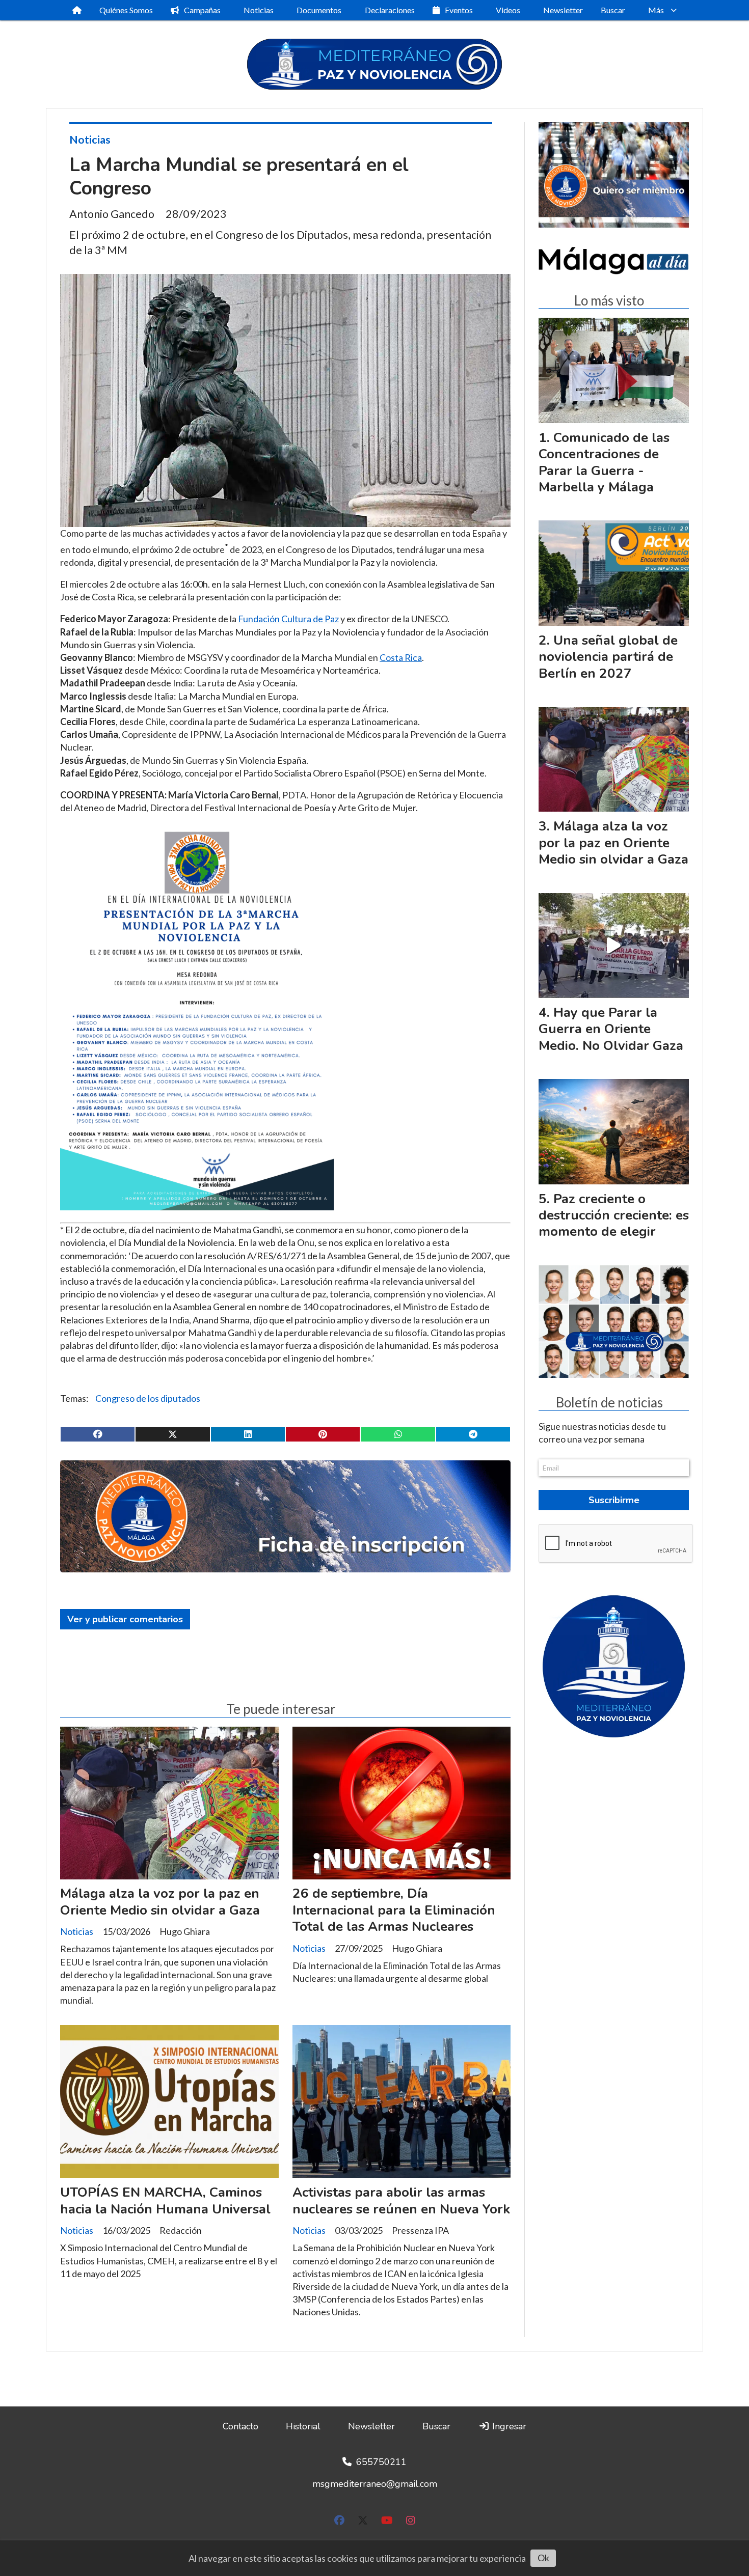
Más (656, 10)
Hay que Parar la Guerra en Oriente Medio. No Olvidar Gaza (611, 1029)
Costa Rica (401, 657)
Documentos (319, 10)
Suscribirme (614, 1500)
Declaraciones (390, 10)
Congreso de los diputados (148, 1398)
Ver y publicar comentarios (125, 1619)
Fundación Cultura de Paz (288, 619)
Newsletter (563, 10)
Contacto (240, 2426)
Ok (543, 2558)
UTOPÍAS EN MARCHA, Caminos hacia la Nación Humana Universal (165, 2200)
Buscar (613, 10)
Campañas (202, 10)
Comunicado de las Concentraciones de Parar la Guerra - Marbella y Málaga (604, 462)
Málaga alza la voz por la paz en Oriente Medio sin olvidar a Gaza (160, 1902)
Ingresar (508, 2426)
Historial (303, 2426)
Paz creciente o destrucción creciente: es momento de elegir (614, 1215)
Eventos (459, 10)
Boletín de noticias (609, 1403)
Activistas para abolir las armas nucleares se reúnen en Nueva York (401, 2200)
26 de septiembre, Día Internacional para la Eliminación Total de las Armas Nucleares (394, 1910)
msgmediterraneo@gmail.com (375, 2484)
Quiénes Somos (126, 10)
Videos (508, 10)
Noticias (259, 10)
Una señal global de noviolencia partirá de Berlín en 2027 (608, 657)
